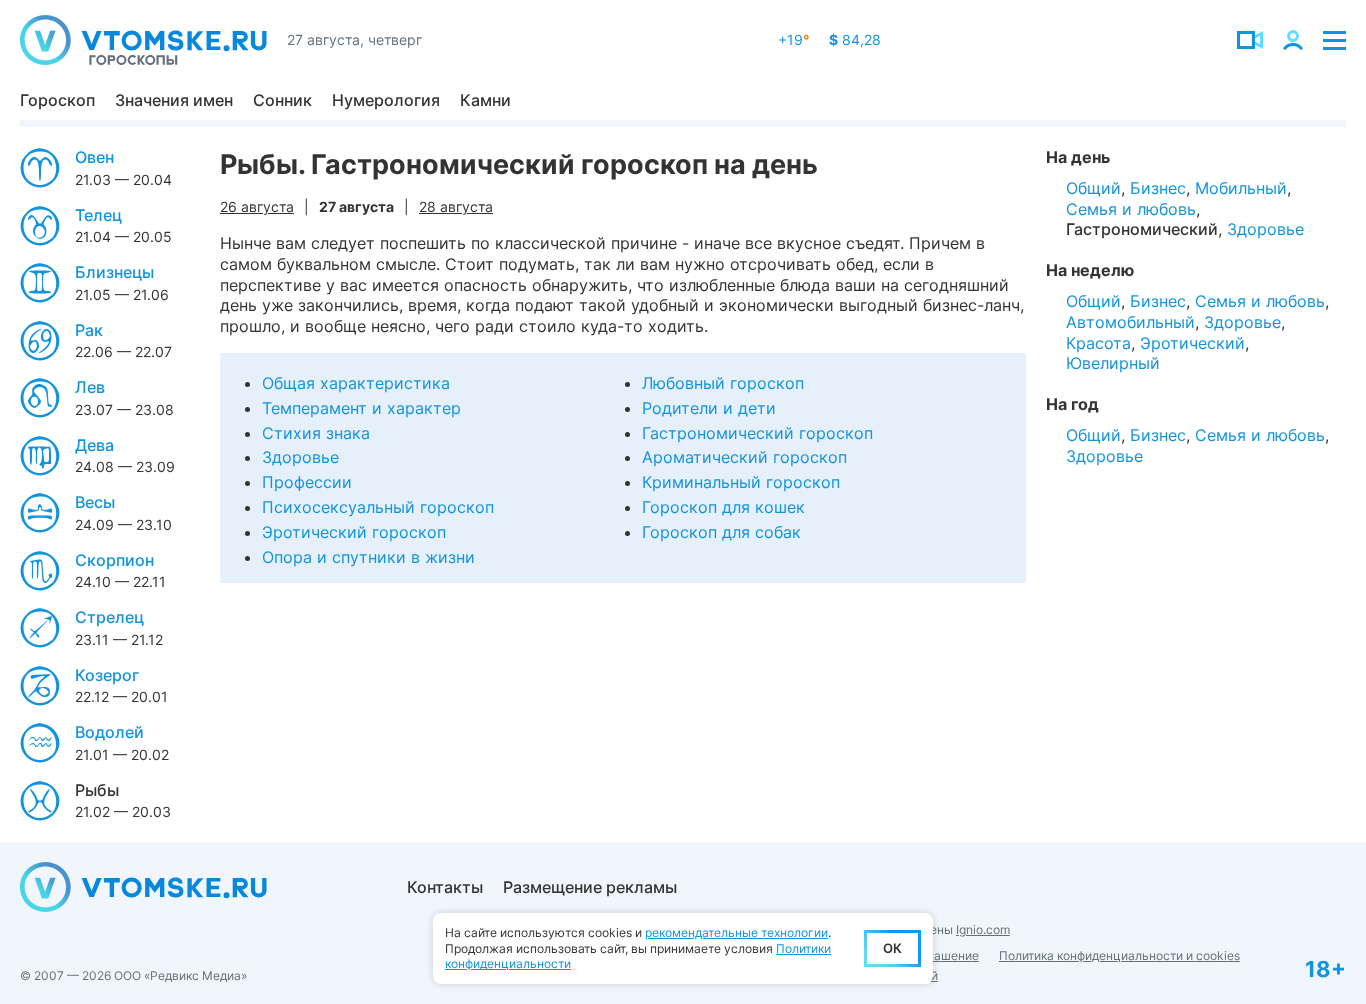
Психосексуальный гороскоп (378, 507)
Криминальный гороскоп (741, 482)
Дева (94, 445)
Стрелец (109, 617)
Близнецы (114, 272)
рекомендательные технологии (736, 932)
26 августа (257, 206)
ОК (892, 948)
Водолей (109, 732)
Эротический (1192, 343)
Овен (94, 157)
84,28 (855, 39)
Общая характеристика (356, 383)
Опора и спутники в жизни (368, 557)
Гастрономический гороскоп (757, 433)
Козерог (107, 675)
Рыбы (97, 790)
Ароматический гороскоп (744, 457)
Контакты (445, 887)
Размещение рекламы (590, 887)
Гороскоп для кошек (723, 507)
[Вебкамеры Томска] (1250, 40)
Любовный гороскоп (723, 383)
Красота (1098, 343)
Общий (1093, 188)
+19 (793, 39)
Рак (89, 330)
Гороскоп (57, 100)
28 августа (456, 206)
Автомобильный (1130, 322)
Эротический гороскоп (354, 532)
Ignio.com (983, 929)
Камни (485, 100)
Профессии (307, 482)
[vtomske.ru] (143, 40)
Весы (95, 502)
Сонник (282, 100)
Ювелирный (1113, 363)
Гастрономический (1142, 229)
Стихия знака (316, 433)
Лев (90, 387)
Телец (98, 215)
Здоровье (300, 457)
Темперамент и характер (361, 408)
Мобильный (1241, 188)
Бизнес (1158, 188)
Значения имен (174, 100)
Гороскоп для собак (721, 532)
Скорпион (114, 560)
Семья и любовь (1131, 209)
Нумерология (386, 100)
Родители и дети (709, 408)
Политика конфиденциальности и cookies (1119, 955)
